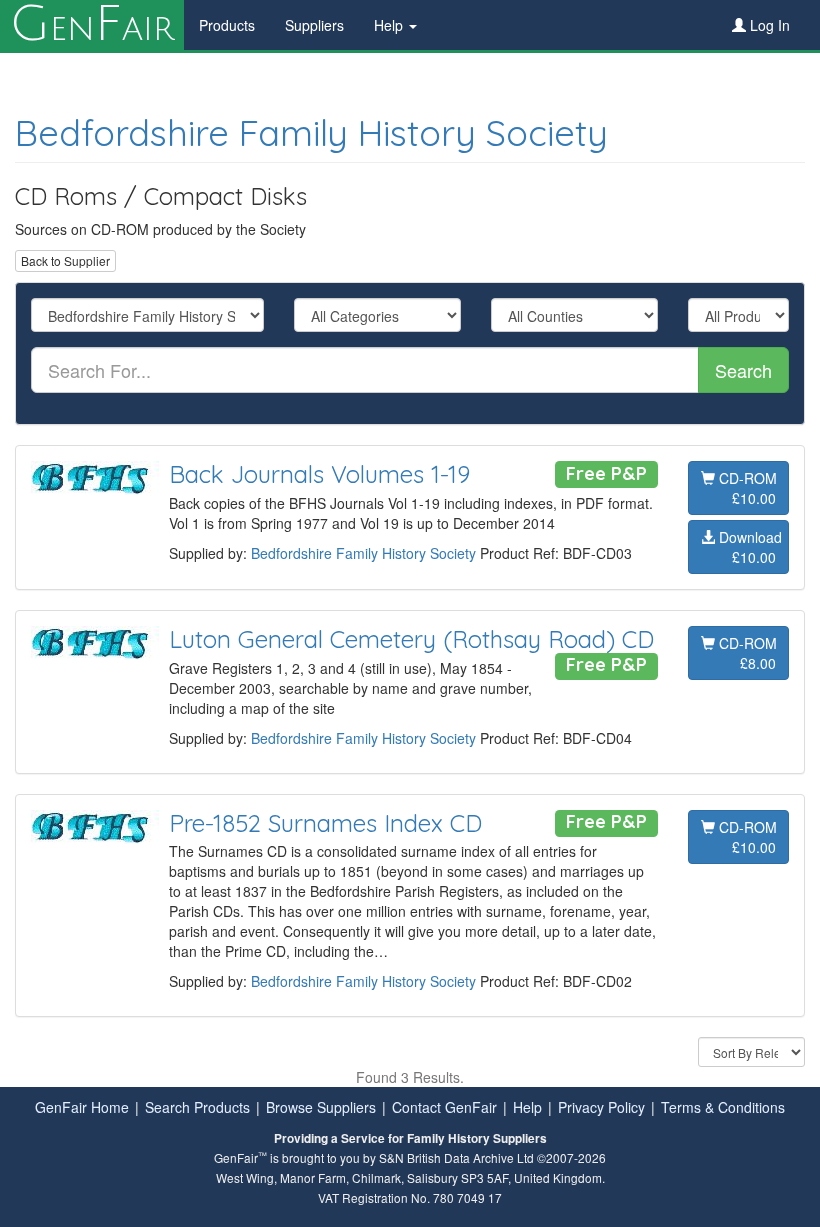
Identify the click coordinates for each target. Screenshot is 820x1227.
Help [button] (390, 25)
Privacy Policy (601, 1107)
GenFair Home (82, 1107)
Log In (768, 25)
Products (227, 25)
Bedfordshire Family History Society (311, 132)
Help (527, 1107)
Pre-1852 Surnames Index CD (325, 823)
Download (748, 547)
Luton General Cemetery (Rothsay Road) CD (411, 639)
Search (743, 370)
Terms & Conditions (723, 1107)
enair (92, 25)
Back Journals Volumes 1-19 (319, 474)
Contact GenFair (444, 1107)
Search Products (197, 1107)
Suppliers (314, 25)
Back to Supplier (65, 260)
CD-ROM (746, 488)
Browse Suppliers (321, 1107)
